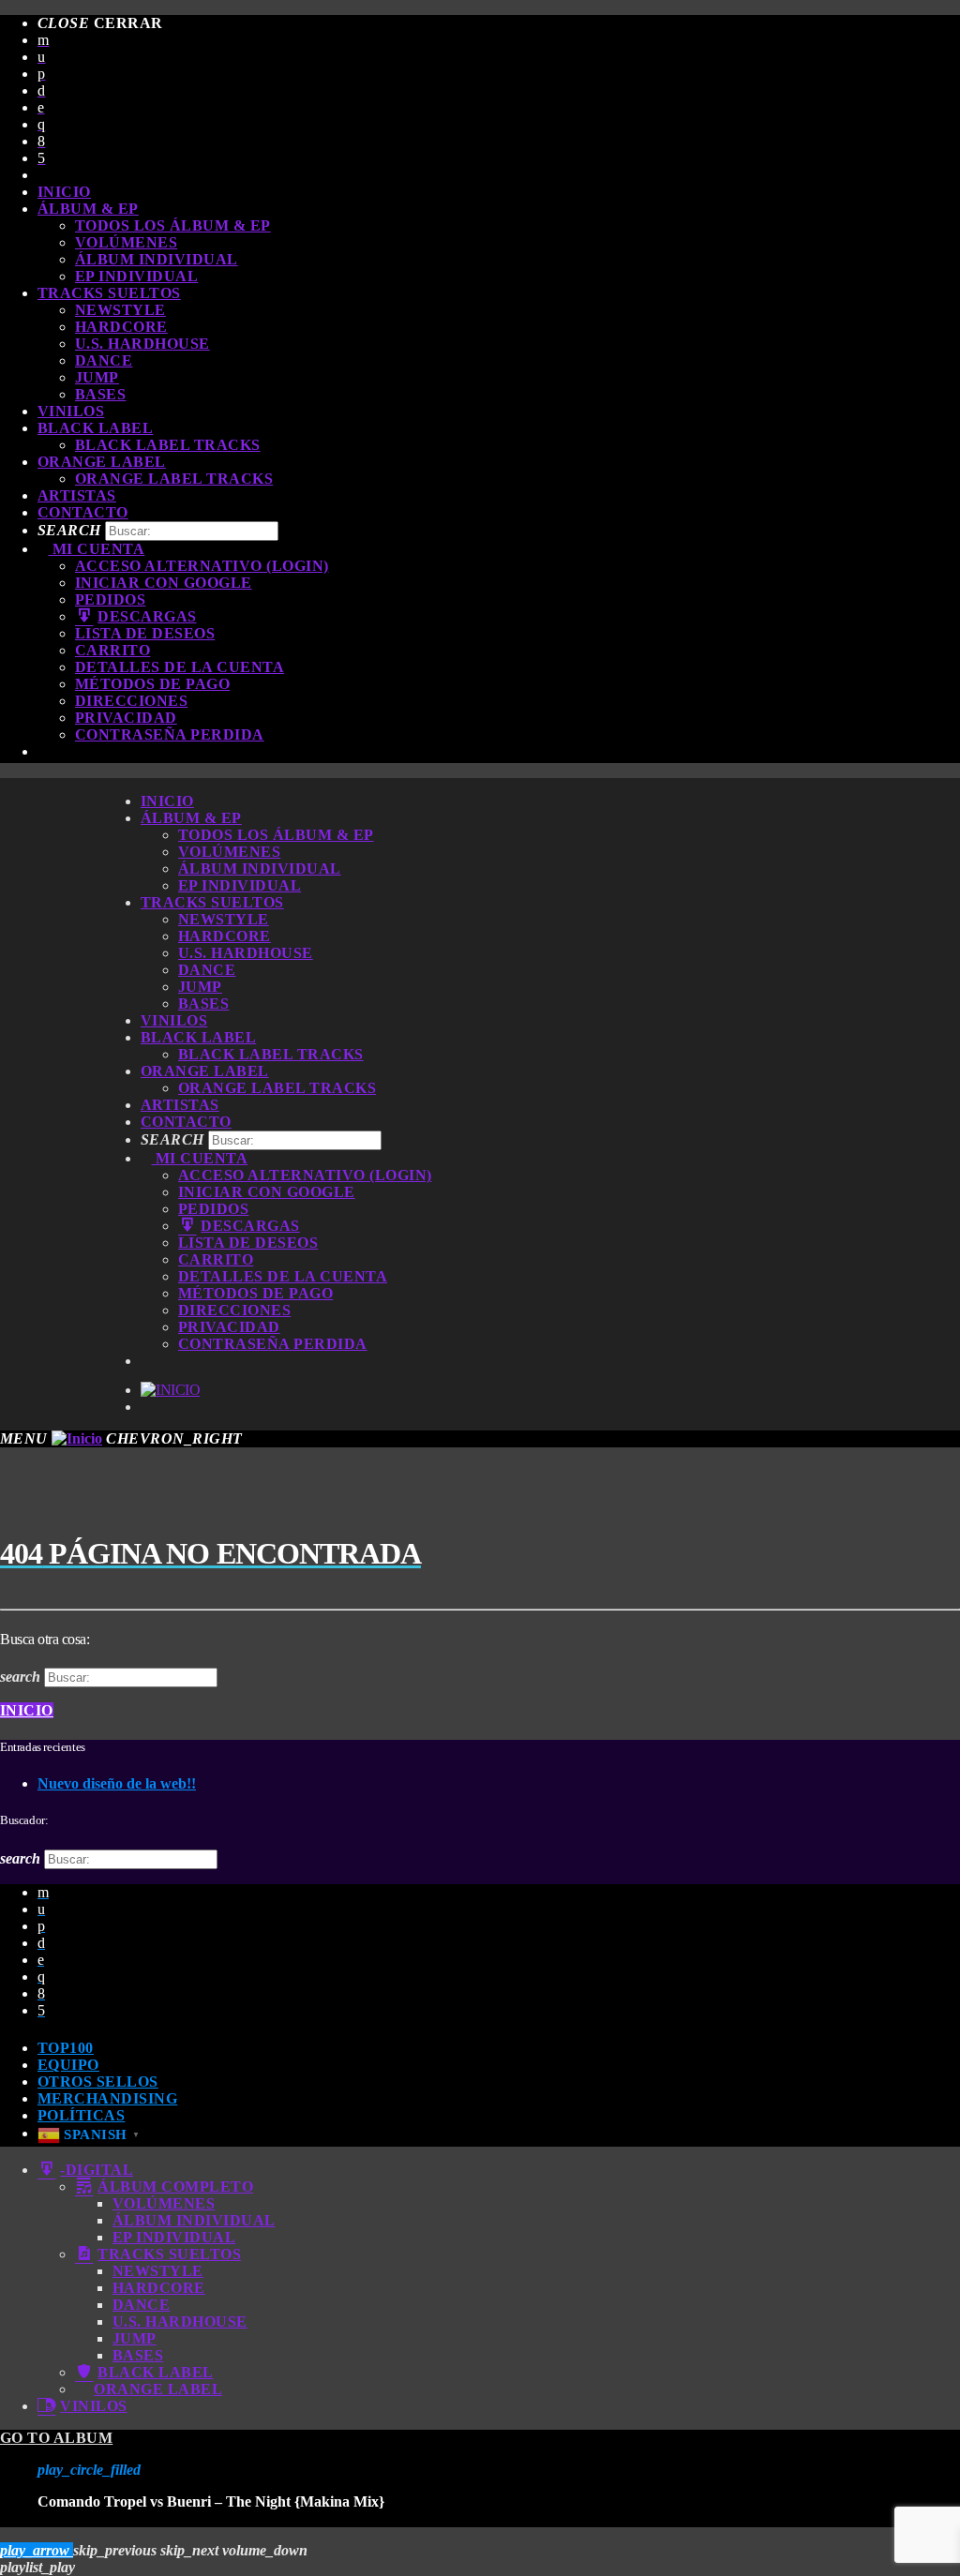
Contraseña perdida (170, 734)
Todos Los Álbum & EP (173, 225)
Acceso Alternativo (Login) (202, 566)
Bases (100, 394)
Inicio (64, 192)
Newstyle (120, 310)
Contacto (83, 512)
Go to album (56, 2438)
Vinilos (71, 411)
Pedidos (110, 599)
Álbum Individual (157, 259)
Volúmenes (126, 242)
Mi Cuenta (96, 549)
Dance (104, 360)
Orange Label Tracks (174, 479)
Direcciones (131, 701)
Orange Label (102, 462)
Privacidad (126, 718)
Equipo (68, 2065)
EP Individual (136, 276)
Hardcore (121, 327)
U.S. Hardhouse (142, 344)
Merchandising (107, 2098)
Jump (97, 377)
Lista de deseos (145, 633)
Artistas (77, 495)
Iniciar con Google (164, 583)
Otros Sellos (98, 2082)
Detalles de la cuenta (180, 667)
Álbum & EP (88, 209)
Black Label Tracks (168, 445)
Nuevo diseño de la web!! (117, 1783)
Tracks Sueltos (109, 293)
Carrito (112, 650)
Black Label (95, 428)
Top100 (66, 2048)
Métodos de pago (152, 684)
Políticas (81, 2115)
